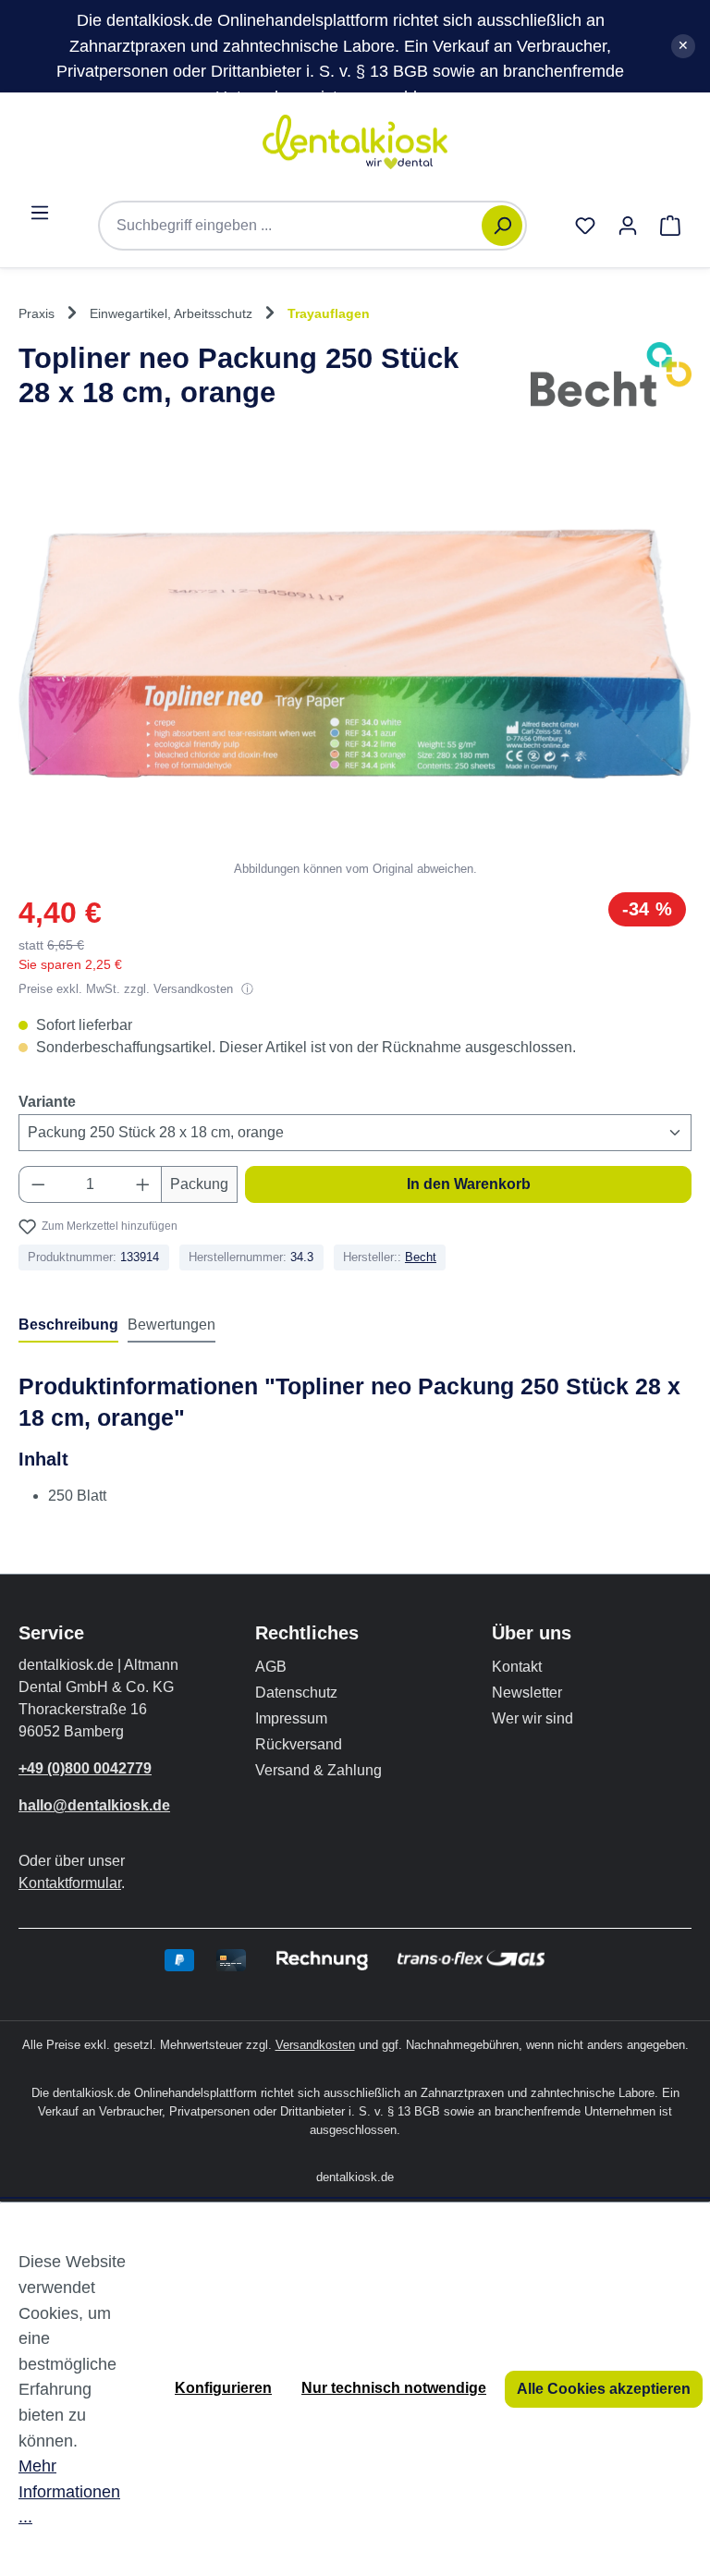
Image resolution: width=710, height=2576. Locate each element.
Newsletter (527, 1693)
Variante (47, 1101)
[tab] (68, 1326)
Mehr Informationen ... (69, 2491)
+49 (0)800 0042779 (85, 1768)
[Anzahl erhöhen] (143, 1184)
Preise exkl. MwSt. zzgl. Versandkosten (128, 989)
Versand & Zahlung (318, 1770)
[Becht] (611, 380)
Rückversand (299, 1744)
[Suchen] (502, 226)
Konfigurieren (223, 2388)
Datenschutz (296, 1693)
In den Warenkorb (469, 1184)
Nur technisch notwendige (394, 2388)
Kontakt (517, 1667)
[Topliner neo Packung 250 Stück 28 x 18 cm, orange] (355, 654)
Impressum (291, 1718)
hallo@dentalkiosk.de (94, 1805)
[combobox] (300, 226)
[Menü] (40, 213)
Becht (421, 1257)
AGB (271, 1667)
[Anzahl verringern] (38, 1184)
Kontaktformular (70, 1883)
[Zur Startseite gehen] (355, 142)
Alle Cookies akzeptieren (604, 2389)
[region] (355, 667)
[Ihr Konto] (628, 226)
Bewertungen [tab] (171, 1325)
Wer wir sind (532, 1718)
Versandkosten (315, 2045)
